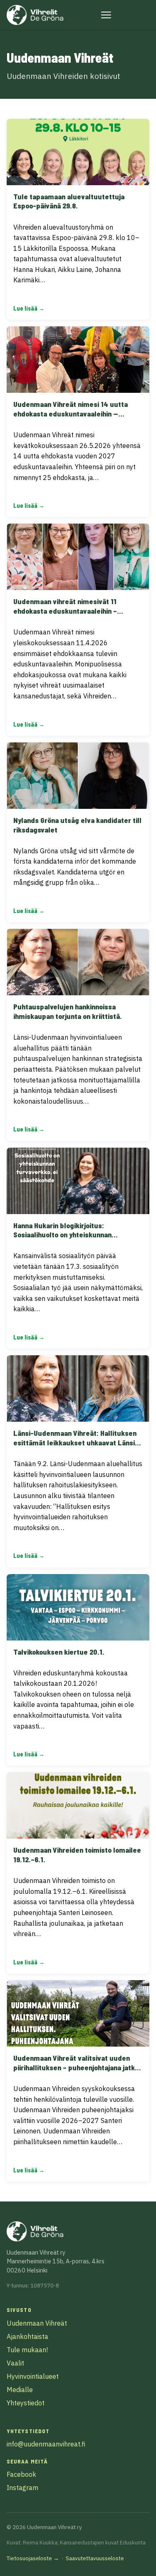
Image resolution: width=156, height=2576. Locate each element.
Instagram (22, 2488)
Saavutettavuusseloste (95, 2558)
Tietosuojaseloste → (33, 2558)
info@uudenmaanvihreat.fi (46, 2444)
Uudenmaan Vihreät (37, 2323)
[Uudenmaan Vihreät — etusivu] (35, 15)
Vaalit (15, 2363)
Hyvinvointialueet (33, 2376)
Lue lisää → (29, 308)
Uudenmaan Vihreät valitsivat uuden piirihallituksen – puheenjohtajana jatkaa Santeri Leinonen (78, 2067)
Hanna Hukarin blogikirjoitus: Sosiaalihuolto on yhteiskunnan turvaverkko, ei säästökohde (62, 1235)
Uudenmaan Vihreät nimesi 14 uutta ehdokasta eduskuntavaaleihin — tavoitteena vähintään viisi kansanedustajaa (71, 418)
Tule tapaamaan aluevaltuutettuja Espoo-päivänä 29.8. (69, 201)
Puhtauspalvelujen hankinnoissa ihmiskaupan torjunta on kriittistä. (68, 1011)
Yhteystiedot (26, 2403)
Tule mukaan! (27, 2350)
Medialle (20, 2390)
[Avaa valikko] (106, 15)
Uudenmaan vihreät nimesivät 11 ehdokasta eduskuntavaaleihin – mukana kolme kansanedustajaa (65, 611)
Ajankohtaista (27, 2336)
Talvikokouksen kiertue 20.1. (59, 1652)
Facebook (21, 2474)
